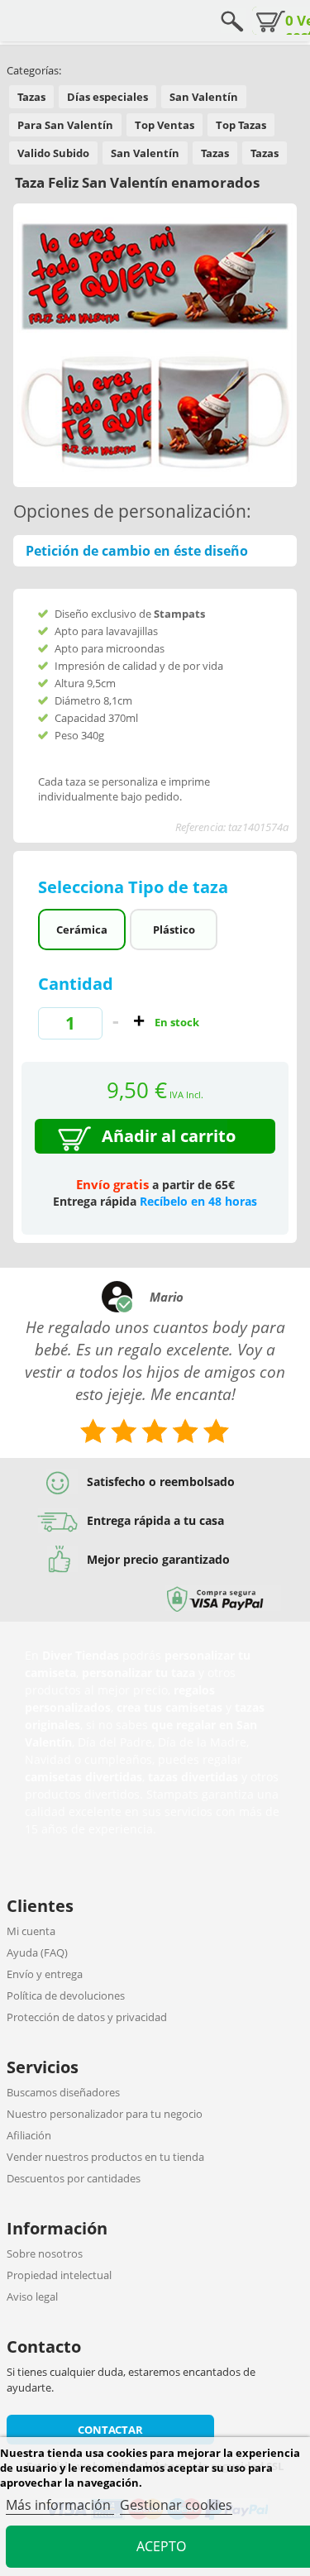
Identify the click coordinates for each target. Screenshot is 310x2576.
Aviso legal (32, 2296)
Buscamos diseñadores (63, 2092)
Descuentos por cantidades (74, 2178)
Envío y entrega (45, 1974)
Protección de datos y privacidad (87, 2017)
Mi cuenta (31, 1931)
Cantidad (76, 984)
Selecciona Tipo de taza (135, 887)
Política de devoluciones (66, 1995)
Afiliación (29, 2135)
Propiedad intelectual (59, 2275)
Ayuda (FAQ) (37, 1952)
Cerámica (82, 930)
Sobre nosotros (45, 2253)
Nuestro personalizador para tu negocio (105, 2114)
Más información (60, 2505)
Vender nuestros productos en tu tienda (105, 2157)
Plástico (174, 930)
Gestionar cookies (176, 2505)
